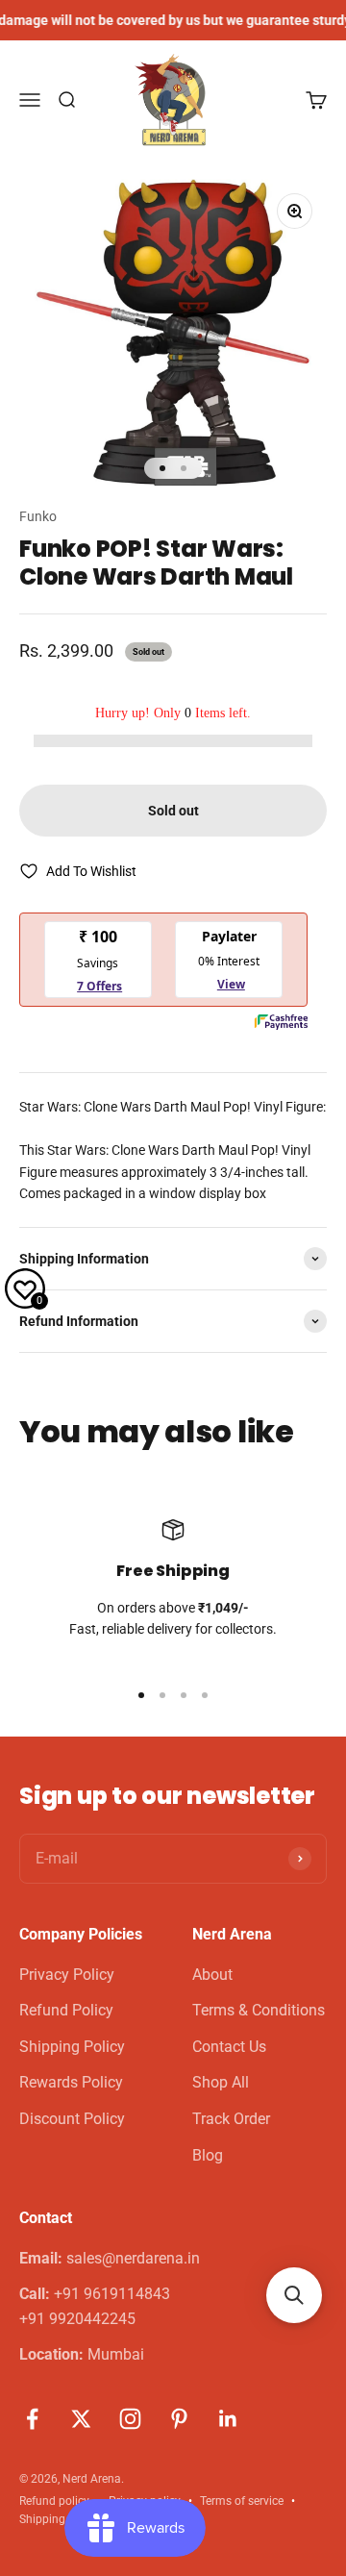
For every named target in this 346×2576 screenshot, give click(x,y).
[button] (294, 2295)
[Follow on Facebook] (32, 2419)
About (212, 1975)
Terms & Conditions (259, 2010)
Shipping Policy (72, 2047)
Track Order (231, 2119)
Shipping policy (59, 2519)
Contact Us (229, 2047)
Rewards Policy (71, 2082)
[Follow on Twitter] (81, 2419)
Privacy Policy (67, 1975)
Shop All (221, 2082)
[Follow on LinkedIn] (228, 2419)
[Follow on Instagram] (130, 2419)
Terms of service (242, 2501)
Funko (38, 516)
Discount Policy (72, 2119)
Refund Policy (66, 2010)
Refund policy (54, 2501)
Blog (208, 2155)
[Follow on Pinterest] (179, 2419)
